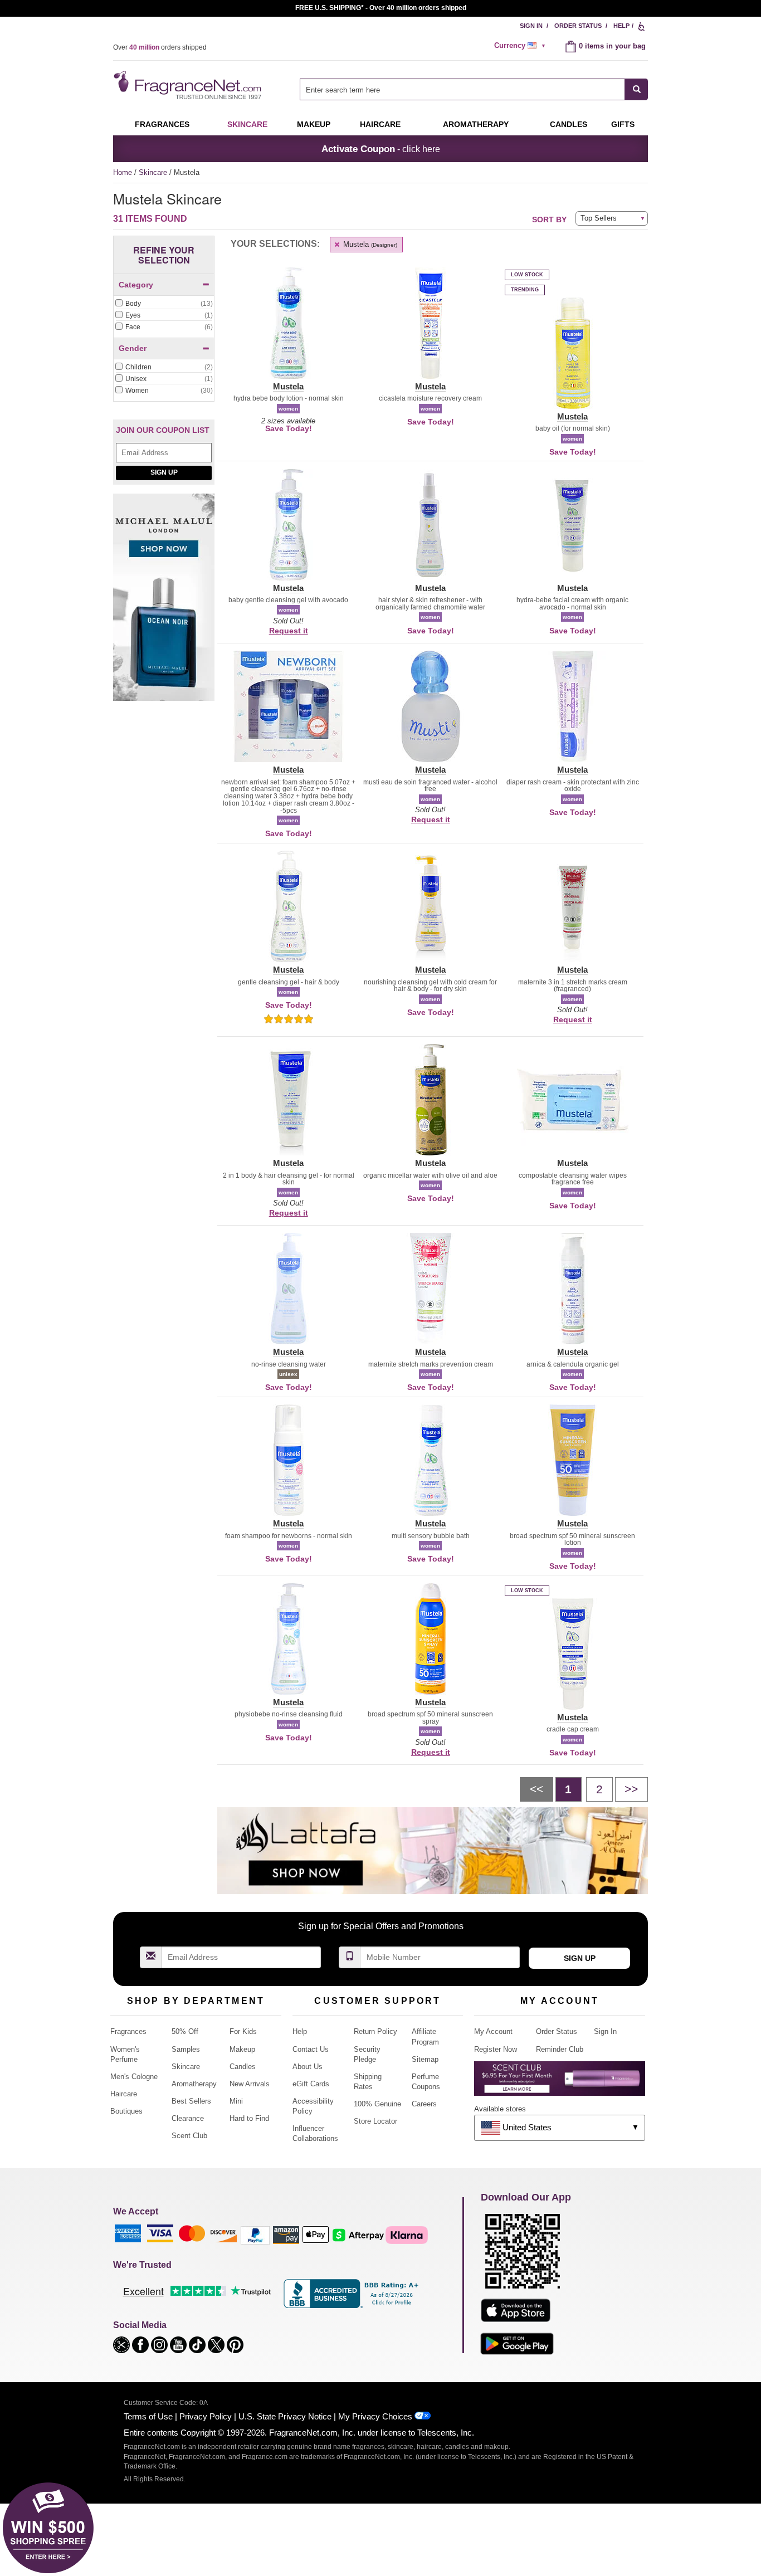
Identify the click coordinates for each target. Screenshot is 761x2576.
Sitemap (425, 2059)
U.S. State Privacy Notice (285, 2416)
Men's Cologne (134, 2077)
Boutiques (126, 2111)
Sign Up (164, 472)
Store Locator (375, 2121)
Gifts (623, 124)
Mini (236, 2101)
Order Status (578, 26)
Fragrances (162, 124)
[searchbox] (462, 89)
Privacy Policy (206, 2416)
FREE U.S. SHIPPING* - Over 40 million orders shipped (381, 8)
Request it (289, 631)
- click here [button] (381, 149)
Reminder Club (560, 2049)
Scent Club (189, 2136)
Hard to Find (249, 2118)
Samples (186, 2049)
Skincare (247, 124)
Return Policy (375, 2031)
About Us (308, 2067)
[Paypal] (255, 2235)
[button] (288, 330)
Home (123, 172)
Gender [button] (133, 348)
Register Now (496, 2049)
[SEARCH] (636, 89)
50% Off (185, 2031)
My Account (493, 2031)
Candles (243, 2067)
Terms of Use (148, 2416)
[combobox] (474, 89)
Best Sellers (191, 2101)
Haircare (380, 124)
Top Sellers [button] (599, 218)
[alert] (521, 46)
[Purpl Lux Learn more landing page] (560, 2083)
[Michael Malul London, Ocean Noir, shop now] (164, 603)
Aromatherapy (194, 2084)
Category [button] (136, 285)
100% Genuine (377, 2104)
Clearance (188, 2118)
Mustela (369, 244)
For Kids (243, 2031)
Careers (424, 2104)
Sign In (531, 26)
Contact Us (311, 2049)
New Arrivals (250, 2084)
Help (621, 26)
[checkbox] (164, 304)
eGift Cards (311, 2084)
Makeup (314, 124)
